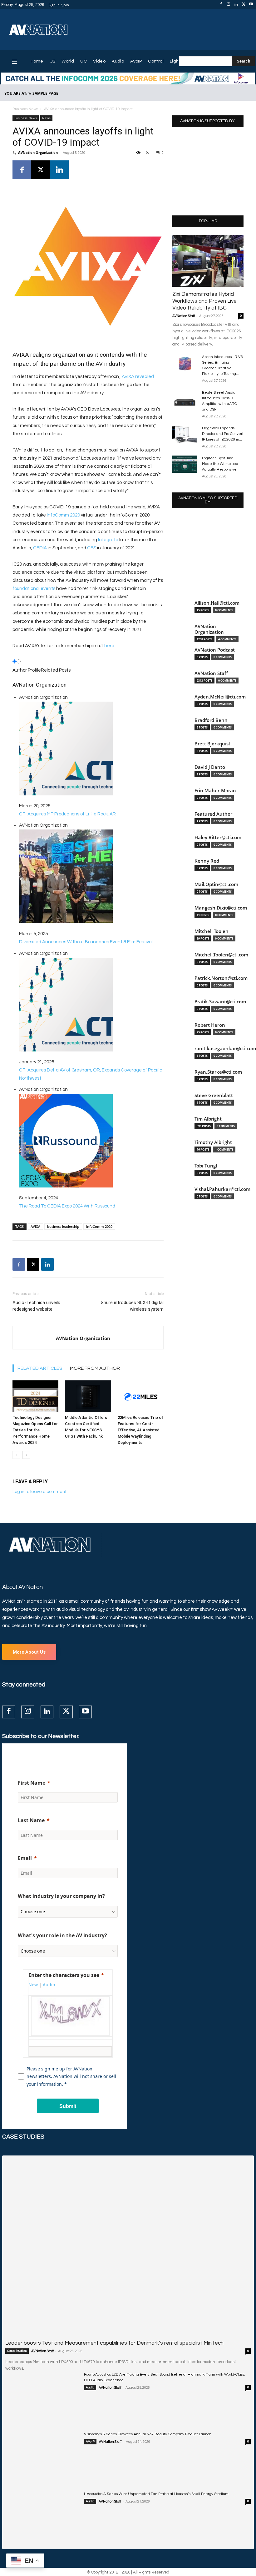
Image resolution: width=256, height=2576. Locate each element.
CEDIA (40, 548)
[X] (244, 5)
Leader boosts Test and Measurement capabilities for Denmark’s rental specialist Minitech (114, 2343)
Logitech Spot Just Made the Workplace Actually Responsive (220, 464)
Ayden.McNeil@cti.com (220, 697)
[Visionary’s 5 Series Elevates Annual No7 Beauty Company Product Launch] (42, 2457)
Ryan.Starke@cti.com (218, 1072)
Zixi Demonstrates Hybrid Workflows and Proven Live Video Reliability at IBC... (204, 301)
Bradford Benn (211, 720)
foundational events (34, 589)
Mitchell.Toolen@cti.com (221, 955)
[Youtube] (251, 5)
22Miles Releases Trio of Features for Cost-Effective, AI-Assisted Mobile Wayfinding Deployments (140, 1430)
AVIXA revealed (138, 377)
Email (25, 1858)
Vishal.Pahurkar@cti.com (222, 1189)
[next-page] (26, 1455)
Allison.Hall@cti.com (217, 603)
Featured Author (213, 814)
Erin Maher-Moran (215, 791)
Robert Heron (210, 1025)
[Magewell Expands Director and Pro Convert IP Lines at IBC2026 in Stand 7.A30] (185, 434)
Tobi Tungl (206, 1166)
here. (110, 646)
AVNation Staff (184, 316)
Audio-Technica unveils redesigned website (36, 1306)
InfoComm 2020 (63, 515)
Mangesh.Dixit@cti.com (221, 908)
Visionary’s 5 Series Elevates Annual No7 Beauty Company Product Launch (148, 2434)
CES (92, 548)
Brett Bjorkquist (212, 744)
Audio (90, 2387)
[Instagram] (229, 5)
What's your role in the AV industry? (62, 1935)
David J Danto (210, 767)
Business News (25, 109)
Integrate (108, 540)
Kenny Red (207, 861)
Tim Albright (208, 1119)
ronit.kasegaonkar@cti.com (225, 1049)
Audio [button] (49, 1985)
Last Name (31, 1820)
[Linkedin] (236, 5)
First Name (32, 1783)
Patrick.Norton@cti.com (221, 978)
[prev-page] (16, 1455)
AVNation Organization (38, 152)
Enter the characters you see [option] (64, 1975)
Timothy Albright (213, 1142)
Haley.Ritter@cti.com (218, 837)
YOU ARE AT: (16, 93)
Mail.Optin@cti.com (216, 884)
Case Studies (17, 2351)
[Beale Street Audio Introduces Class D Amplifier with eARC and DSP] (185, 398)
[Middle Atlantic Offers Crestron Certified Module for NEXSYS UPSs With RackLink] (88, 1396)
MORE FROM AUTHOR (95, 1368)
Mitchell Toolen (212, 931)
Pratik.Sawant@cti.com (220, 1002)
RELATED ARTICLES (40, 1368)
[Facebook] (221, 5)
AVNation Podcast (215, 650)
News (46, 118)
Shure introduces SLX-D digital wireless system (132, 1306)
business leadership (63, 1226)
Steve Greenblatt (214, 1095)
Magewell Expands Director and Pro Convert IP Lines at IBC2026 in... (223, 434)
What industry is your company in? (61, 1896)
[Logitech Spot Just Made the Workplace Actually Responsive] (185, 464)
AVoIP (90, 2442)
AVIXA (35, 1226)
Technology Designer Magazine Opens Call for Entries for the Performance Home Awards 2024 (35, 1430)
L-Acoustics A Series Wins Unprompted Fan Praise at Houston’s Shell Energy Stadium (156, 2494)
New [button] (33, 1985)
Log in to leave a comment (39, 1492)
